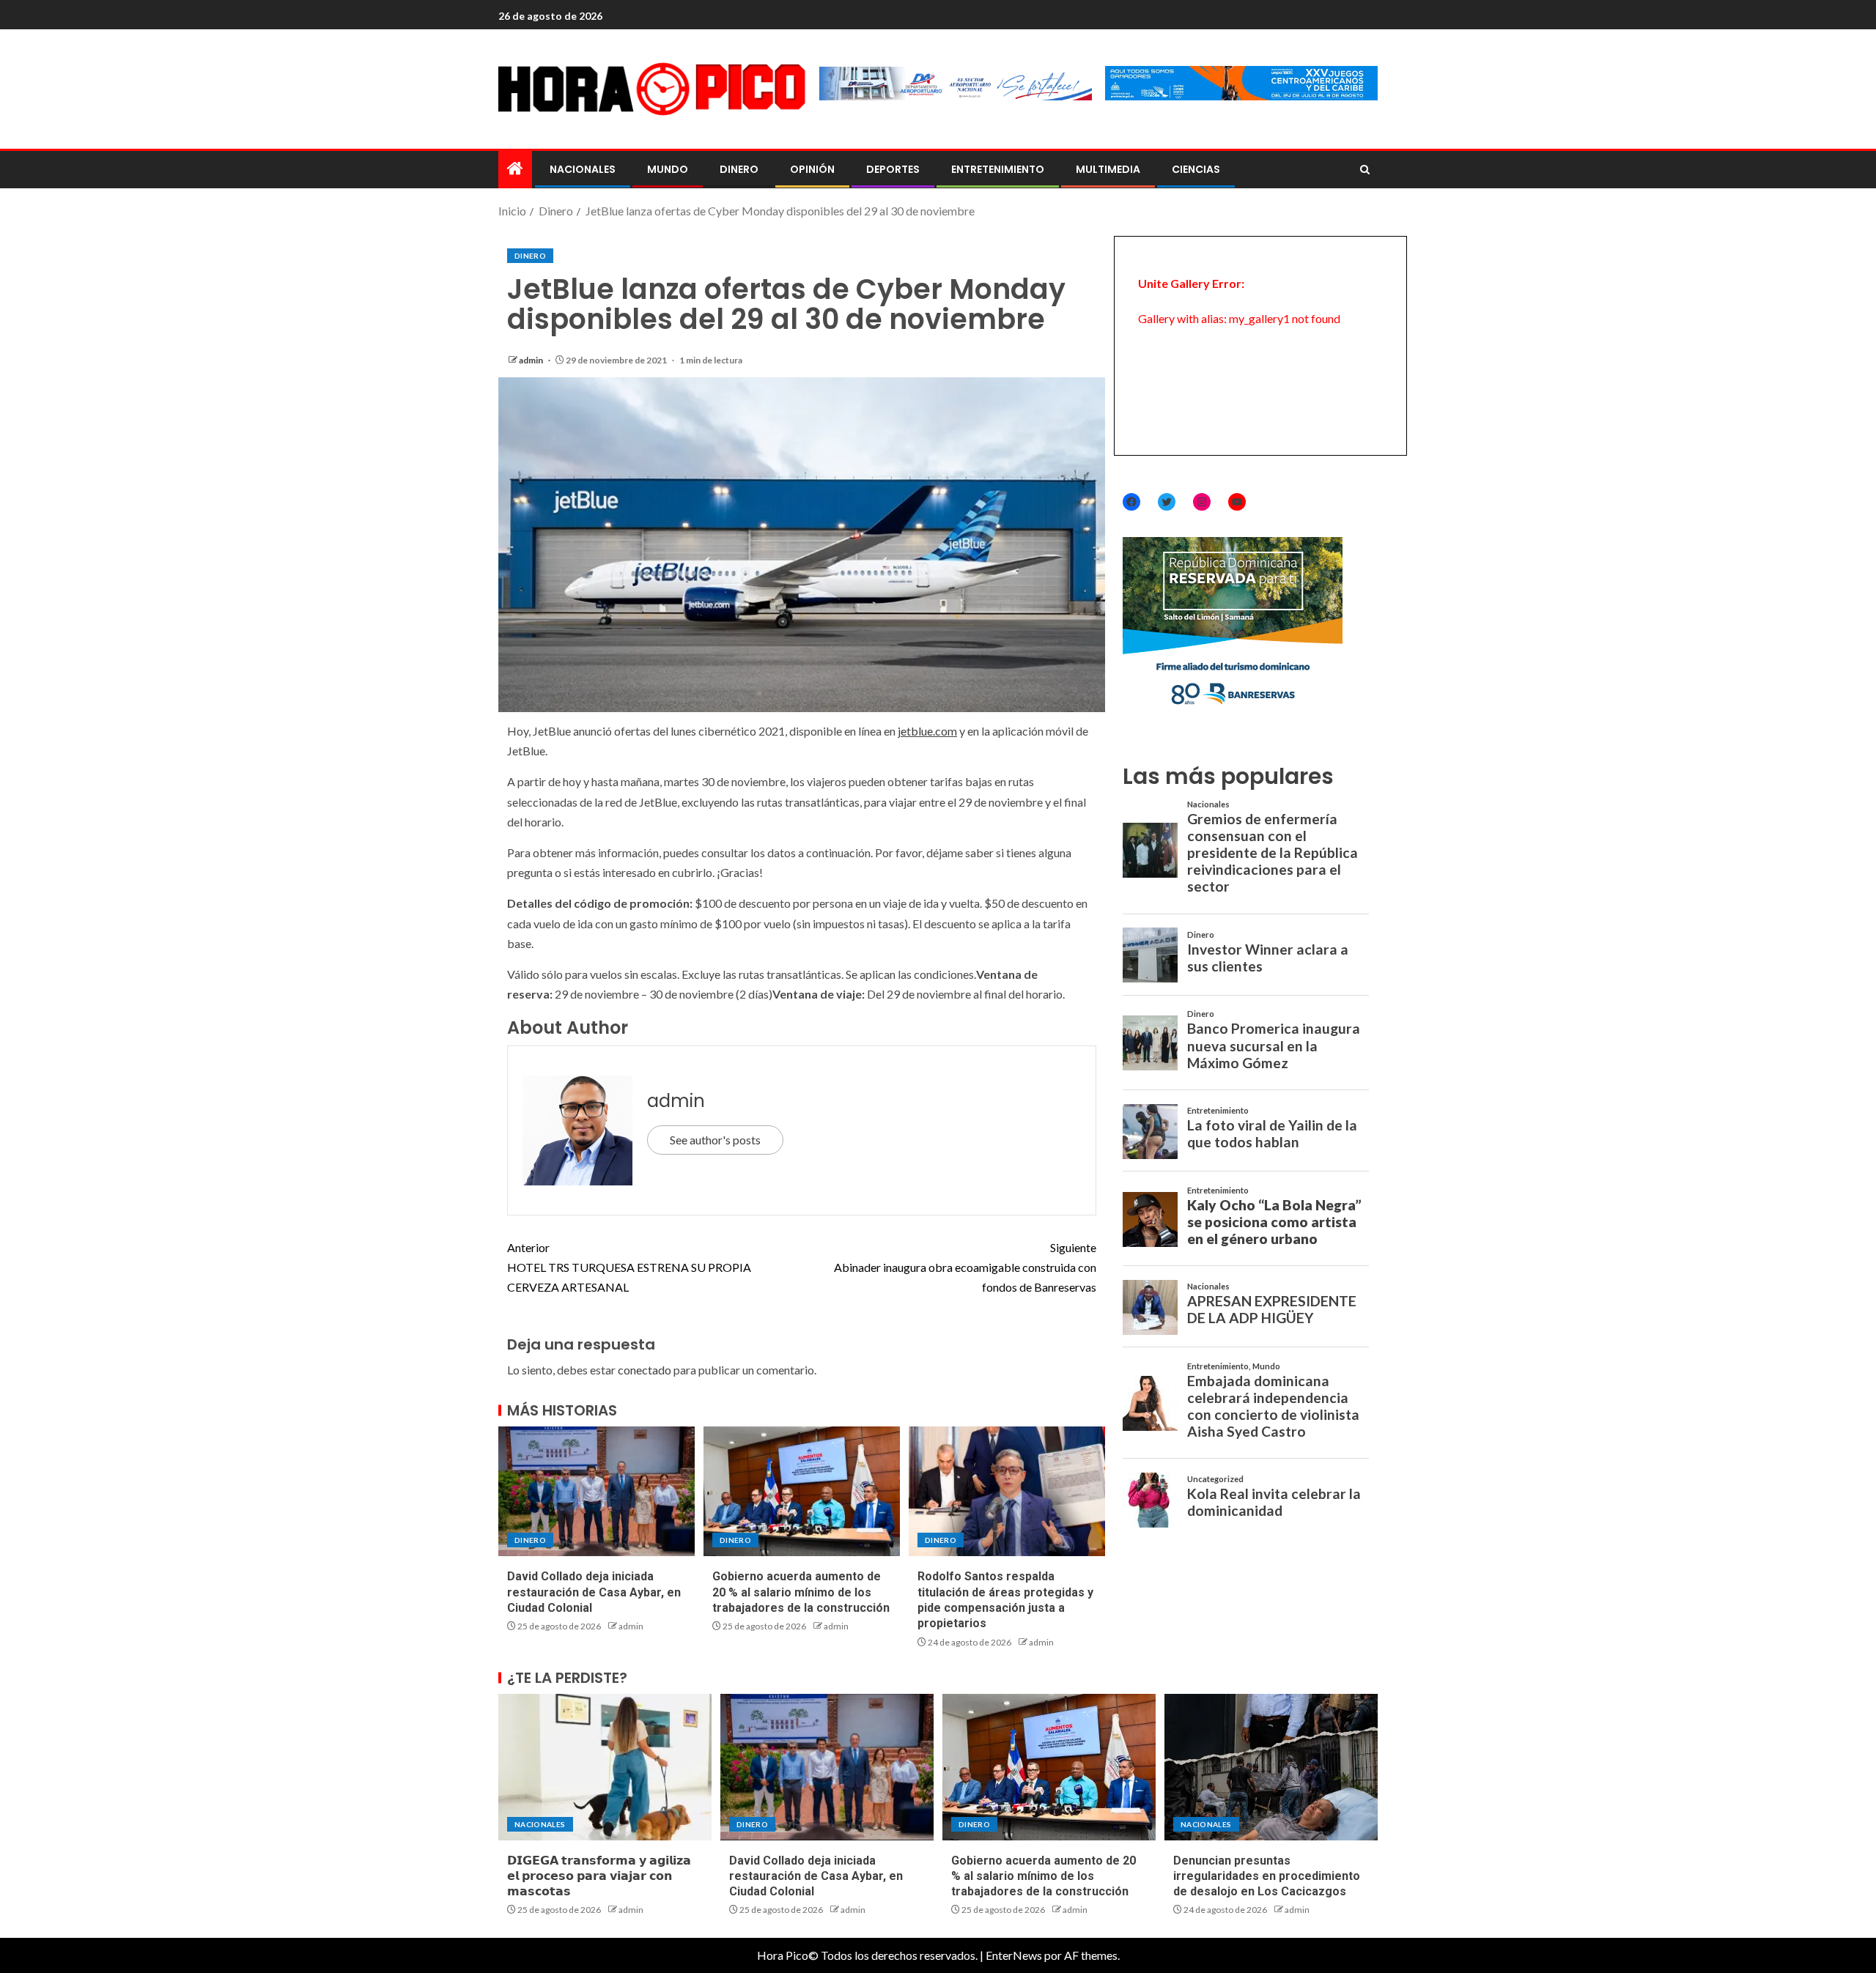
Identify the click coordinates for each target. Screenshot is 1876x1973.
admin (532, 360)
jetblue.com (927, 731)
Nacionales (583, 169)
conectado (645, 1370)
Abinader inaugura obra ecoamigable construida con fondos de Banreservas (965, 1267)
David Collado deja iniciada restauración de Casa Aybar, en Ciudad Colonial (594, 1592)
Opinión (812, 169)
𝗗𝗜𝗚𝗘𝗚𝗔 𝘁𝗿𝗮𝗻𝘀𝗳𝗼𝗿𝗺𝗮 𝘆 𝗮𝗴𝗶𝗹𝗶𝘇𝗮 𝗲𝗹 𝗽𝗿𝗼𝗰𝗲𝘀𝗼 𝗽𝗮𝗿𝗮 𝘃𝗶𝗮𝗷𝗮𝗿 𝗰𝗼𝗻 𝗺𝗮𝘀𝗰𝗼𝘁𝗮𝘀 (599, 1876)
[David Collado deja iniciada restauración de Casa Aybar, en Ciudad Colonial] (597, 1491)
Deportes (893, 169)
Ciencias (1196, 169)
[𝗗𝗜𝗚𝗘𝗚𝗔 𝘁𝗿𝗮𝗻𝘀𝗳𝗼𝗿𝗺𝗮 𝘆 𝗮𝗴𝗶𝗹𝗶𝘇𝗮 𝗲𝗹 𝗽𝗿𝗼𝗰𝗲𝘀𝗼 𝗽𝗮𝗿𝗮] (605, 1767)
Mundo (668, 169)
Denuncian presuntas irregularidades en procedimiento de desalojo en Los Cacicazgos (1267, 1876)
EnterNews (1014, 1955)
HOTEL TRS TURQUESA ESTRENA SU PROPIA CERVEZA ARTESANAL (629, 1267)
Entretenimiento (998, 169)
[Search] (1365, 170)
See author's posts (715, 1140)
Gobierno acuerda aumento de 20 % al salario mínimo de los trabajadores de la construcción (801, 1592)
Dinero (739, 169)
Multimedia (1108, 169)
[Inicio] (515, 169)
